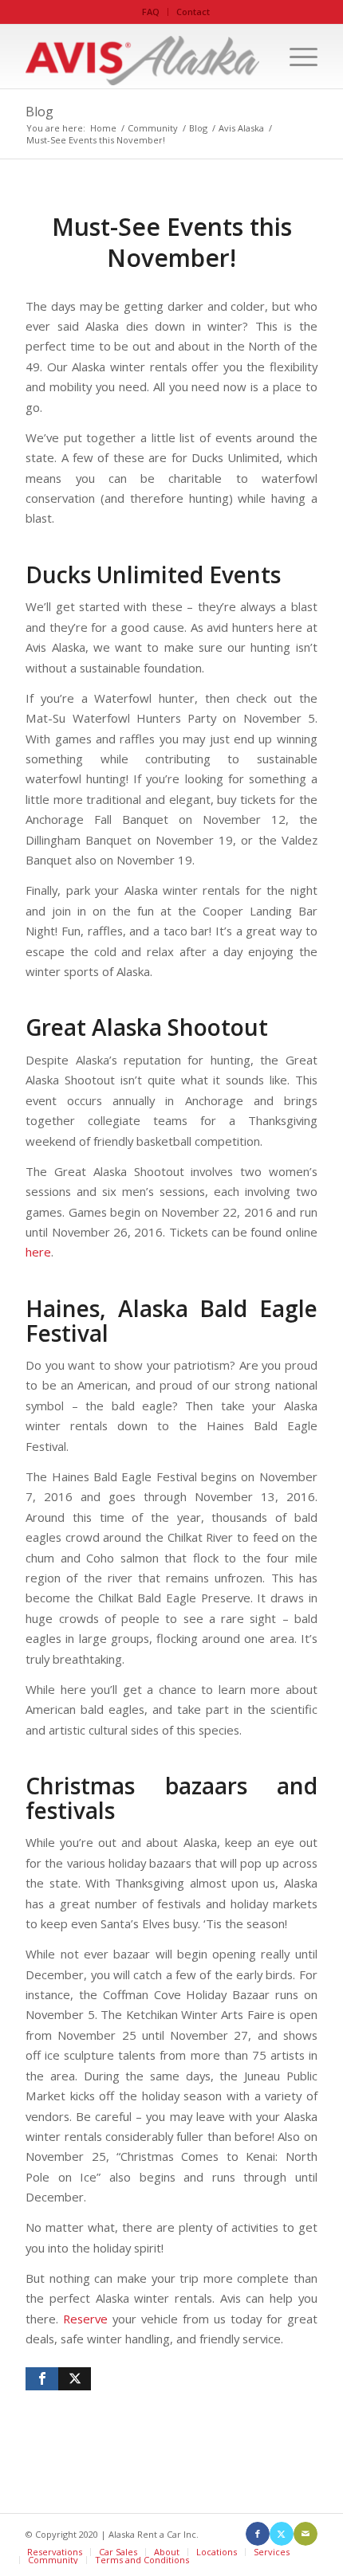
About (167, 2552)
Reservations (55, 2552)
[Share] (42, 2379)
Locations (217, 2552)
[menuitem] (151, 12)
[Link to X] (282, 2534)
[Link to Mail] (306, 2534)
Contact (193, 12)
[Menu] (296, 57)
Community (53, 2560)
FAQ (151, 12)
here (38, 1252)
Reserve (85, 2319)
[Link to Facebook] (258, 2534)
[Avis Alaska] (142, 57)
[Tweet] (75, 2379)
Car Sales (118, 2552)
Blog (39, 112)
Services (272, 2552)
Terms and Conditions (142, 2560)
